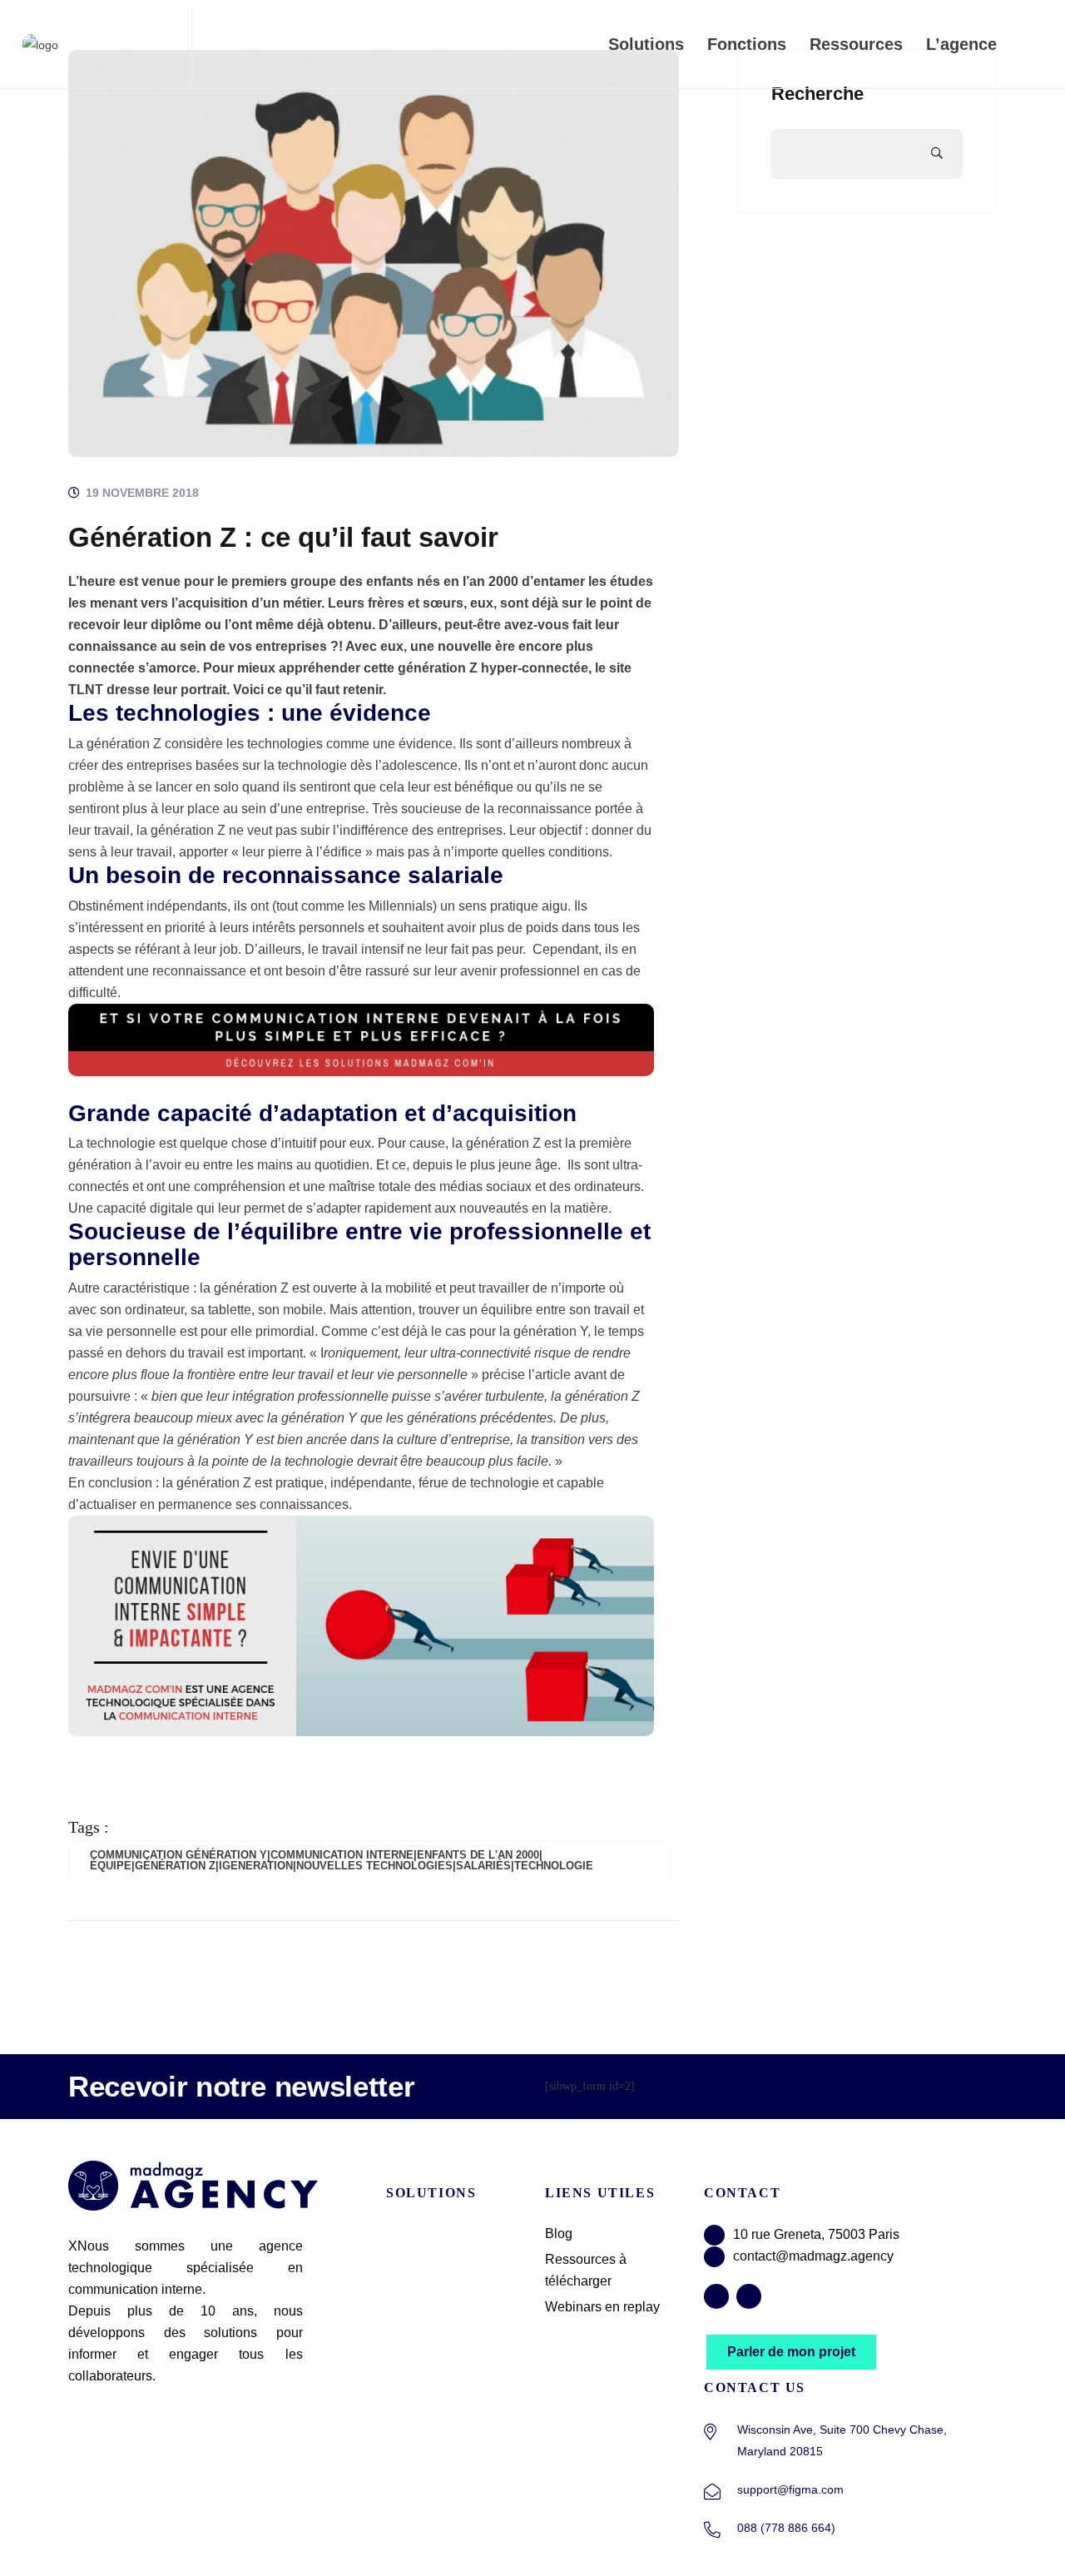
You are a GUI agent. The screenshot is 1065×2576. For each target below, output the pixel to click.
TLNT (86, 690)
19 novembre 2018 (141, 493)
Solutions (646, 44)
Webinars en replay (602, 2307)
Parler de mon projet (791, 2352)
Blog (559, 2234)
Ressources (856, 44)
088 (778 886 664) (786, 2528)
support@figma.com (790, 2489)
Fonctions (747, 44)
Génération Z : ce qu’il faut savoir (283, 537)
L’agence (961, 44)
